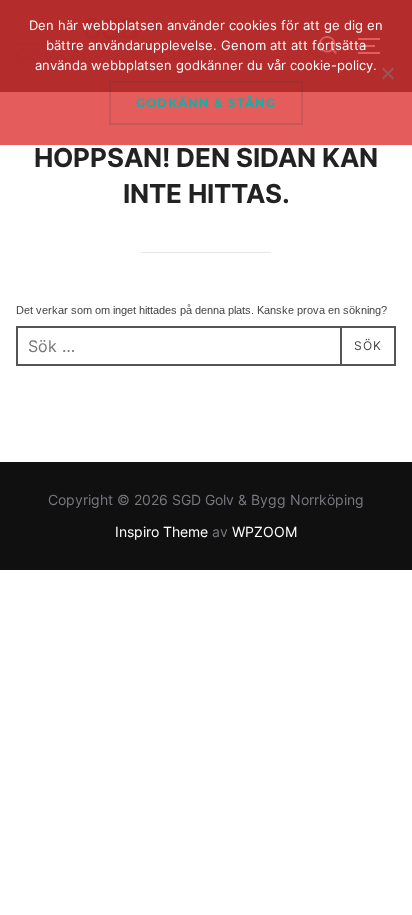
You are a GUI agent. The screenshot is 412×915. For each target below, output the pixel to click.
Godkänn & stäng (206, 102)
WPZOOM (264, 531)
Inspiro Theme (161, 531)
